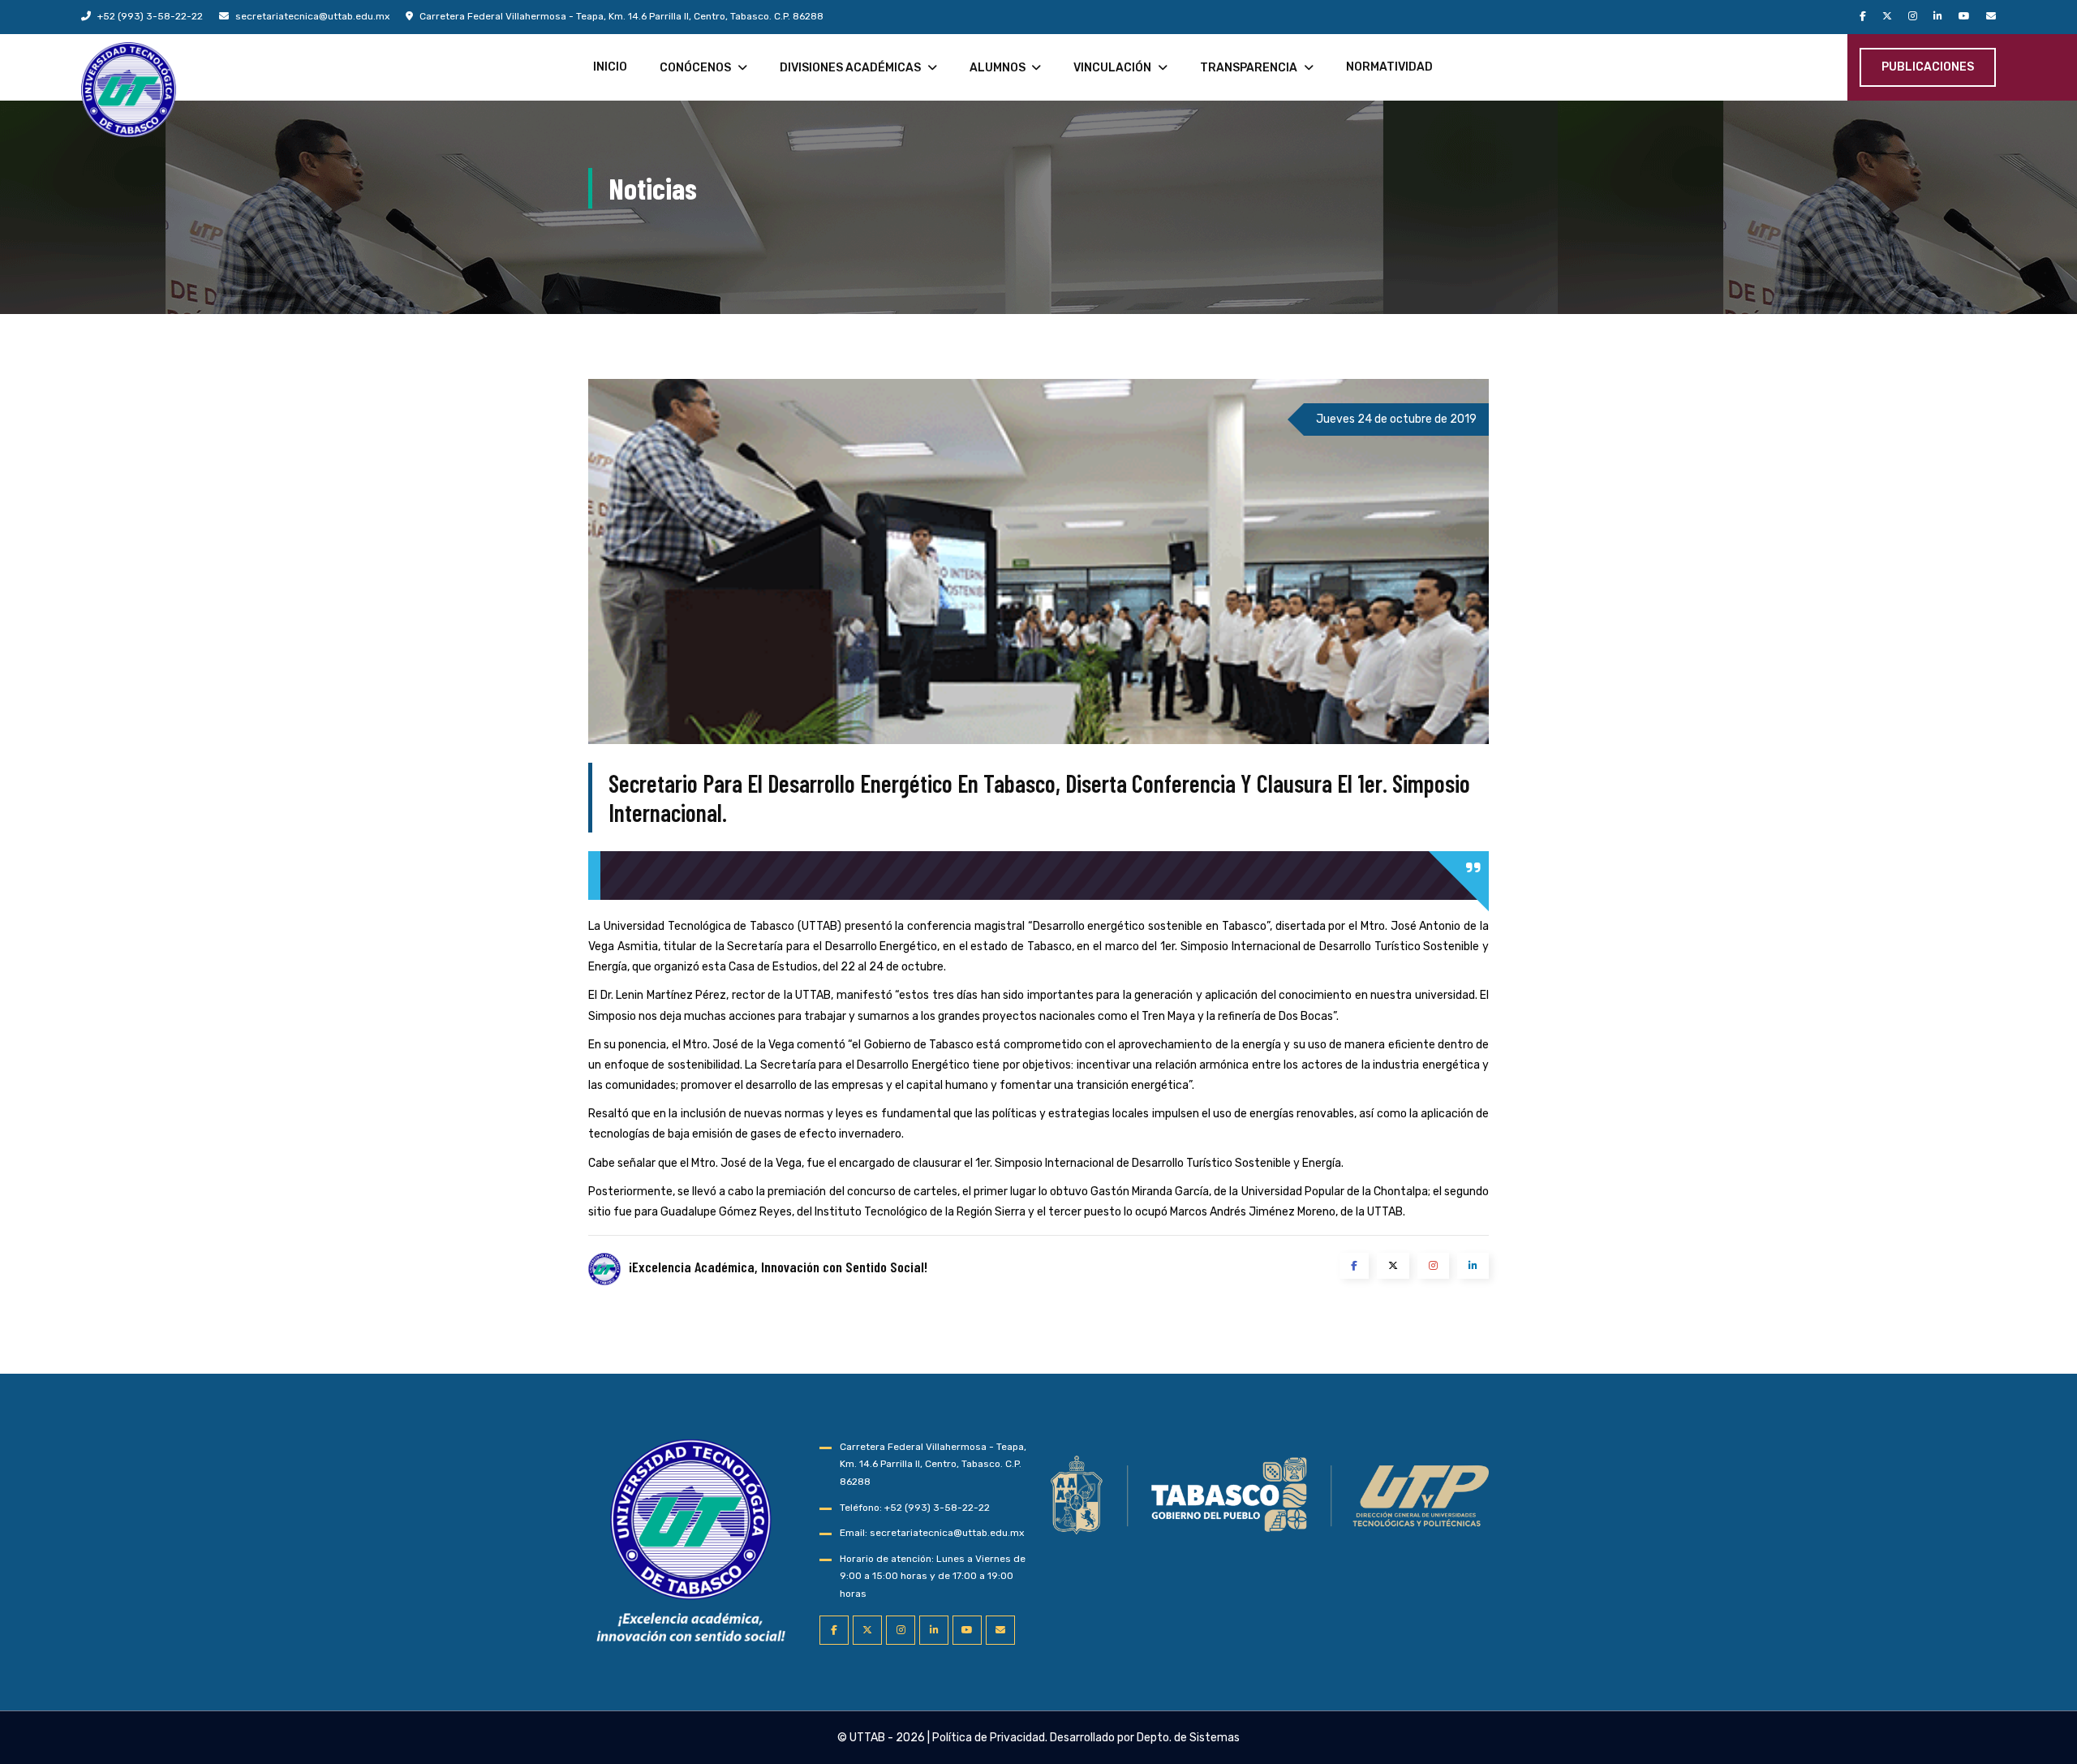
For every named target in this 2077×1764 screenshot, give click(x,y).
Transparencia (1249, 68)
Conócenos (695, 68)
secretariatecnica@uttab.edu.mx (311, 16)
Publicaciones (1928, 67)
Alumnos (998, 68)
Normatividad (1389, 67)
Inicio (610, 67)
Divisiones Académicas (850, 68)
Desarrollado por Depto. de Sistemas (1145, 1738)
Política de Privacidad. (990, 1738)
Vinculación (1112, 68)
